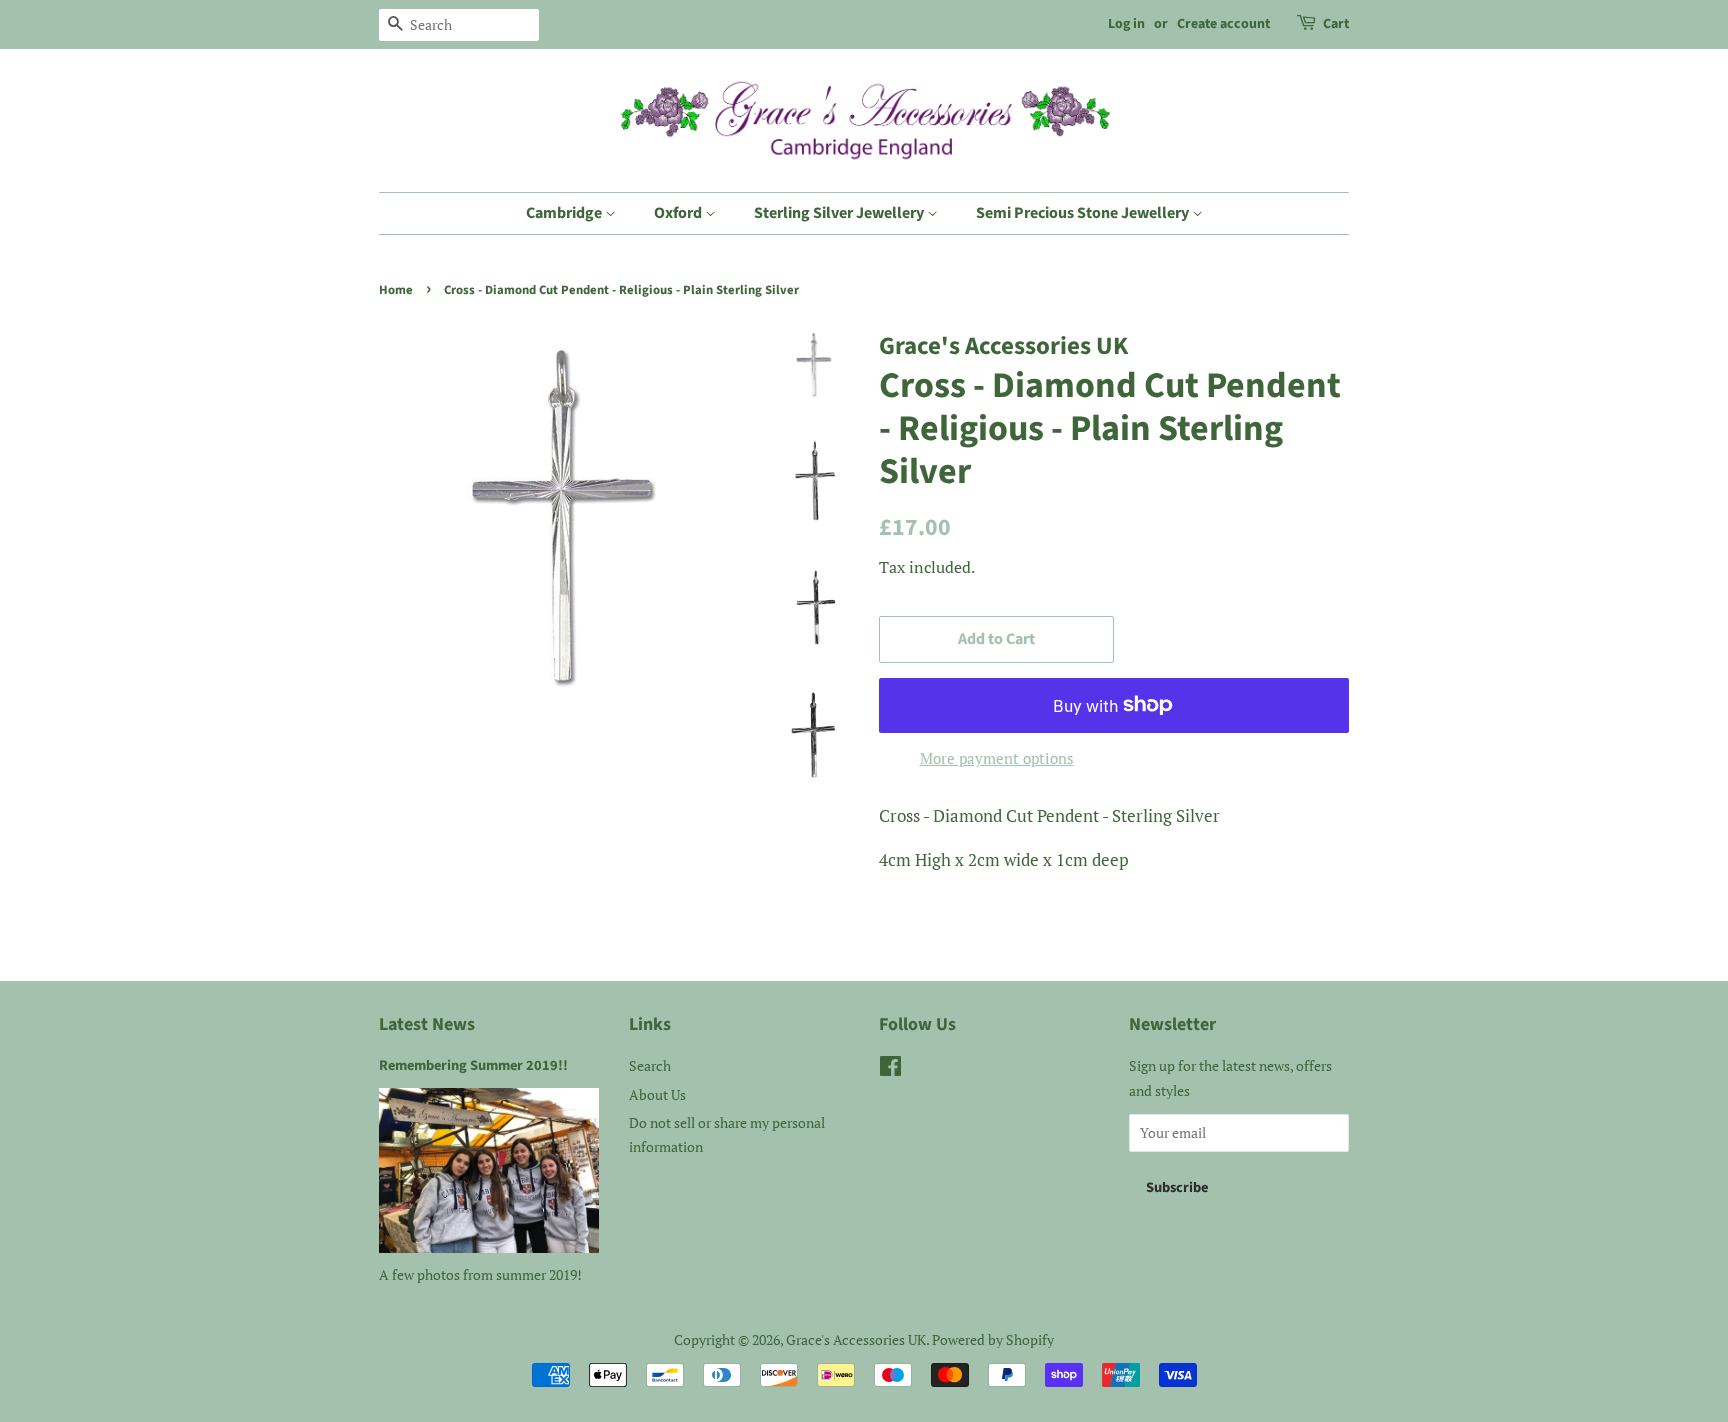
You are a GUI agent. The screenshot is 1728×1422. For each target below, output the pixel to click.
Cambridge (565, 213)
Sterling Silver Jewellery (840, 213)
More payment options (997, 758)
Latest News (427, 1024)
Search (650, 1065)
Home (396, 290)
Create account (1223, 24)
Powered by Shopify (993, 1339)
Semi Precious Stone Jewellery (1084, 213)
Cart (1336, 24)
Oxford (679, 213)
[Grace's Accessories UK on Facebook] (890, 1069)
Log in (1126, 24)
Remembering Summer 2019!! (473, 1065)
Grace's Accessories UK (856, 1339)
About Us (657, 1094)
